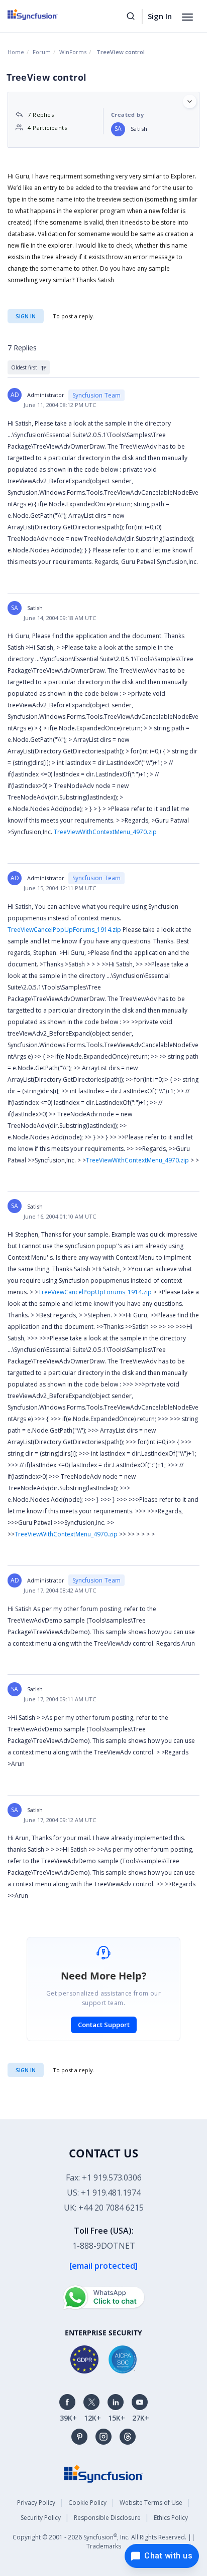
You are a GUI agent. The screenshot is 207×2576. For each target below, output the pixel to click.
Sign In (160, 16)
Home (16, 52)
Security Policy (41, 2518)
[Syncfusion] (103, 2473)
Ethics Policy (171, 2518)
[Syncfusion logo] (44, 15)
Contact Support (104, 2025)
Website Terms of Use (151, 2503)
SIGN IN (26, 2070)
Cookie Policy (87, 2503)
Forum (42, 52)
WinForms (73, 52)
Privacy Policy (36, 2503)
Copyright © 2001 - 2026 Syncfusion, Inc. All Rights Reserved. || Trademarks (104, 2541)
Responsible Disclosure (107, 2518)
